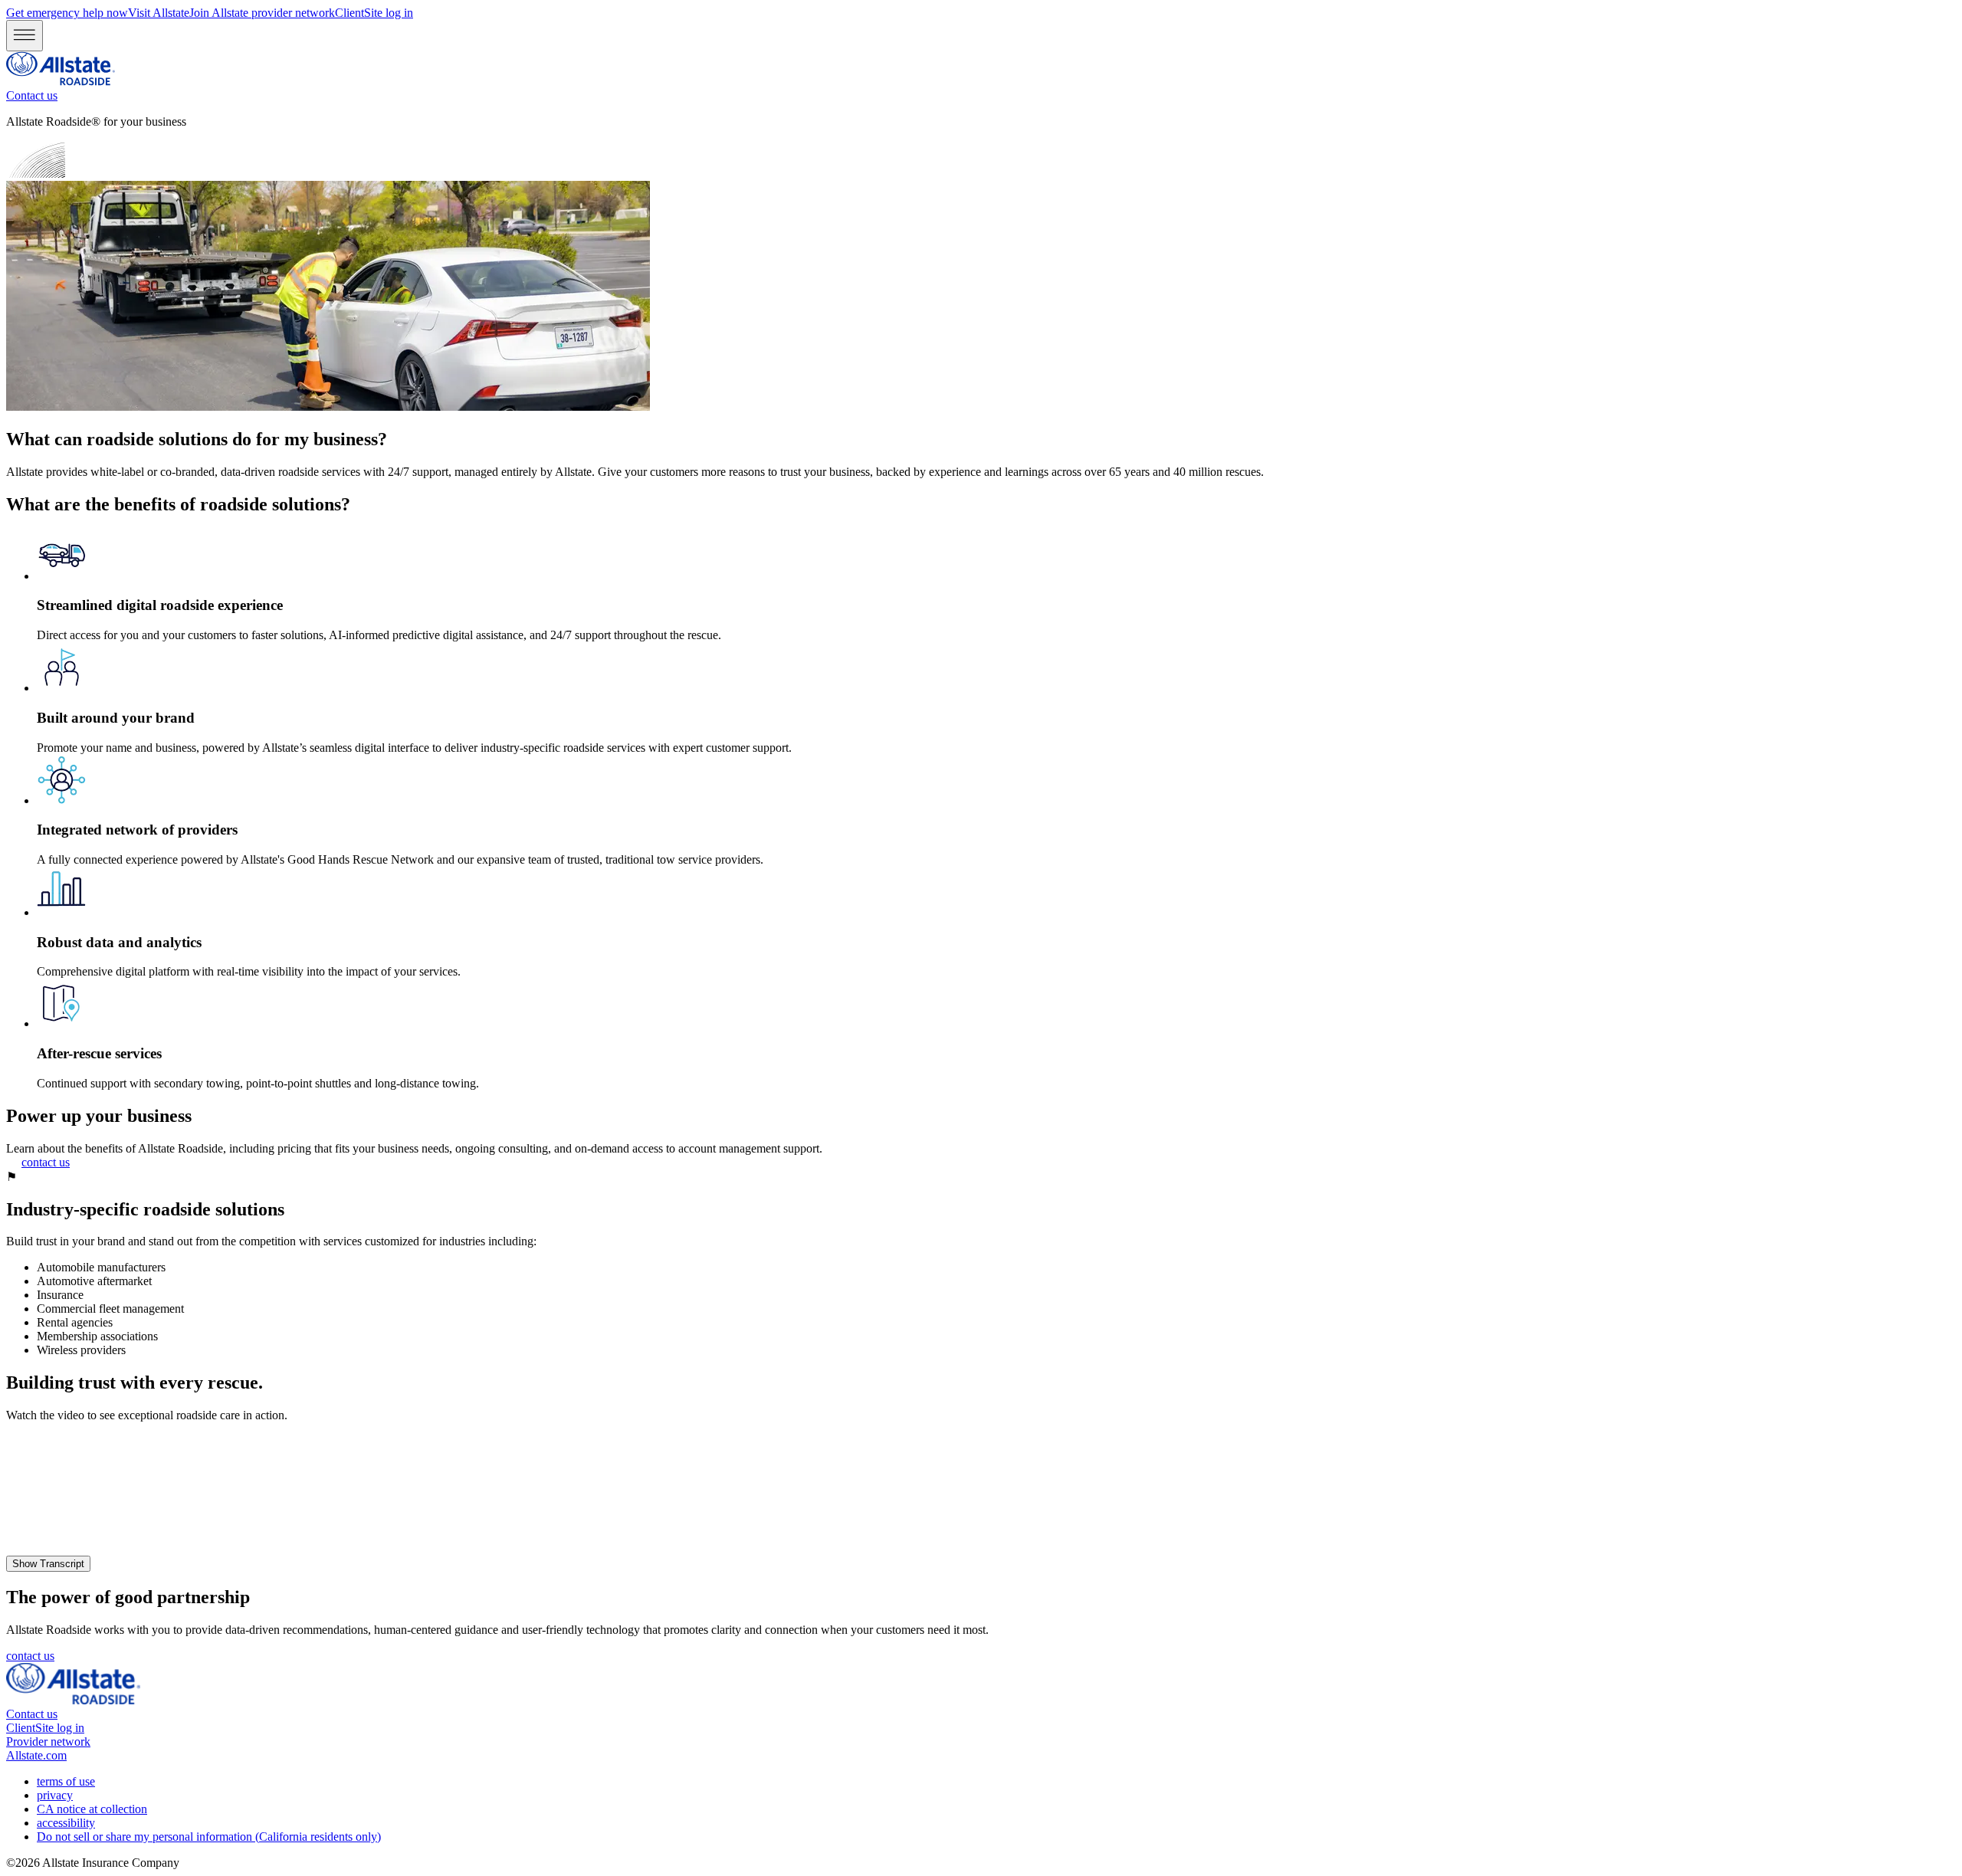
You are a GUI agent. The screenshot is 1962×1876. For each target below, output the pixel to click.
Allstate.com (36, 1755)
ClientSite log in (374, 13)
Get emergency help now (67, 13)
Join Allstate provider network (262, 13)
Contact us (32, 95)
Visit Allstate (159, 13)
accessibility (66, 1823)
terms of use (66, 1781)
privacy (55, 1795)
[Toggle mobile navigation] (25, 36)
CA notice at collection (92, 1809)
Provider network (48, 1742)
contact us (46, 1162)
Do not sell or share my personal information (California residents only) (209, 1837)
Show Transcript (48, 1564)
